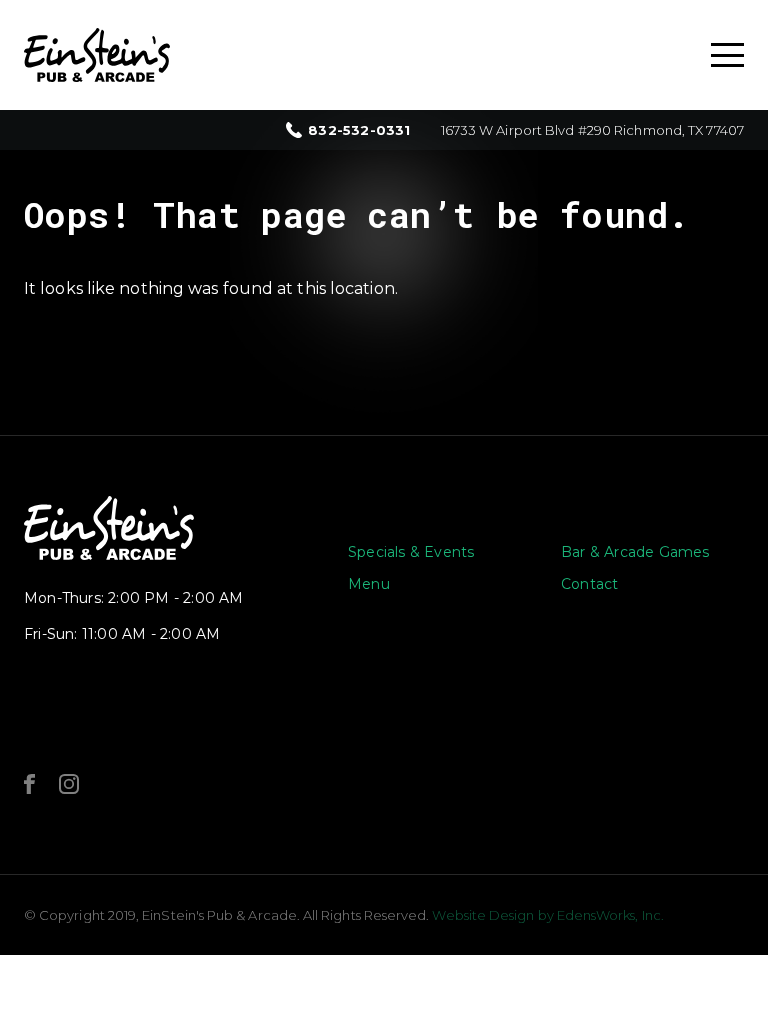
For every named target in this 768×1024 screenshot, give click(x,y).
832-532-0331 (359, 130)
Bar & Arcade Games (635, 552)
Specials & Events (411, 552)
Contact (589, 584)
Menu (369, 584)
